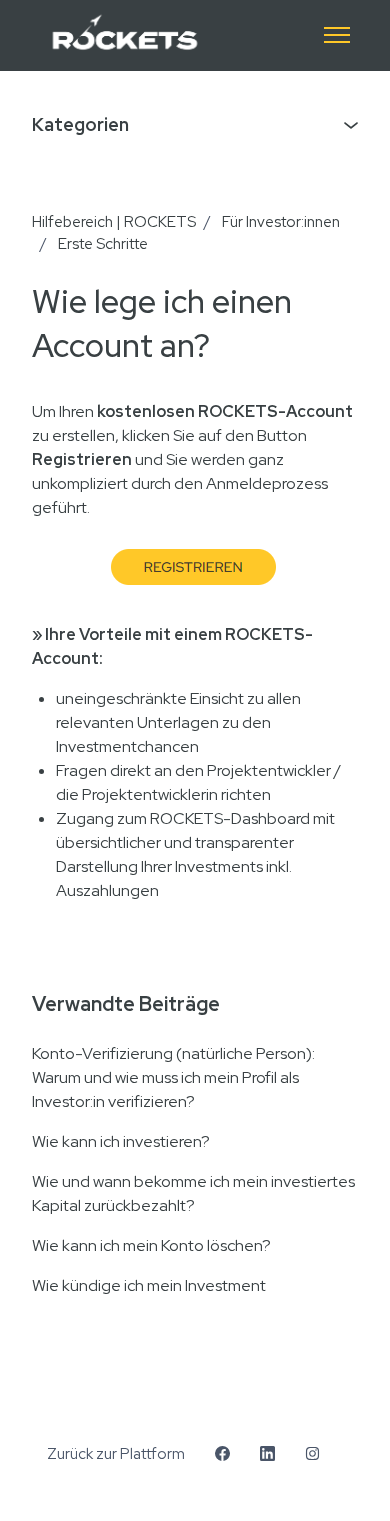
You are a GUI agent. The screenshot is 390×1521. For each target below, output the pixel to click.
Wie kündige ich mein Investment (149, 1285)
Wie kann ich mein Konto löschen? (151, 1245)
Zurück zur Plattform (116, 1454)
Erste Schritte (103, 244)
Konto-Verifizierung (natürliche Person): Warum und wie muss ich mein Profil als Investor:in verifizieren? (173, 1077)
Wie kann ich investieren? (121, 1141)
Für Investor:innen (281, 222)
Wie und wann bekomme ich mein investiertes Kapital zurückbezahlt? (193, 1193)
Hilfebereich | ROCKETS (114, 222)
